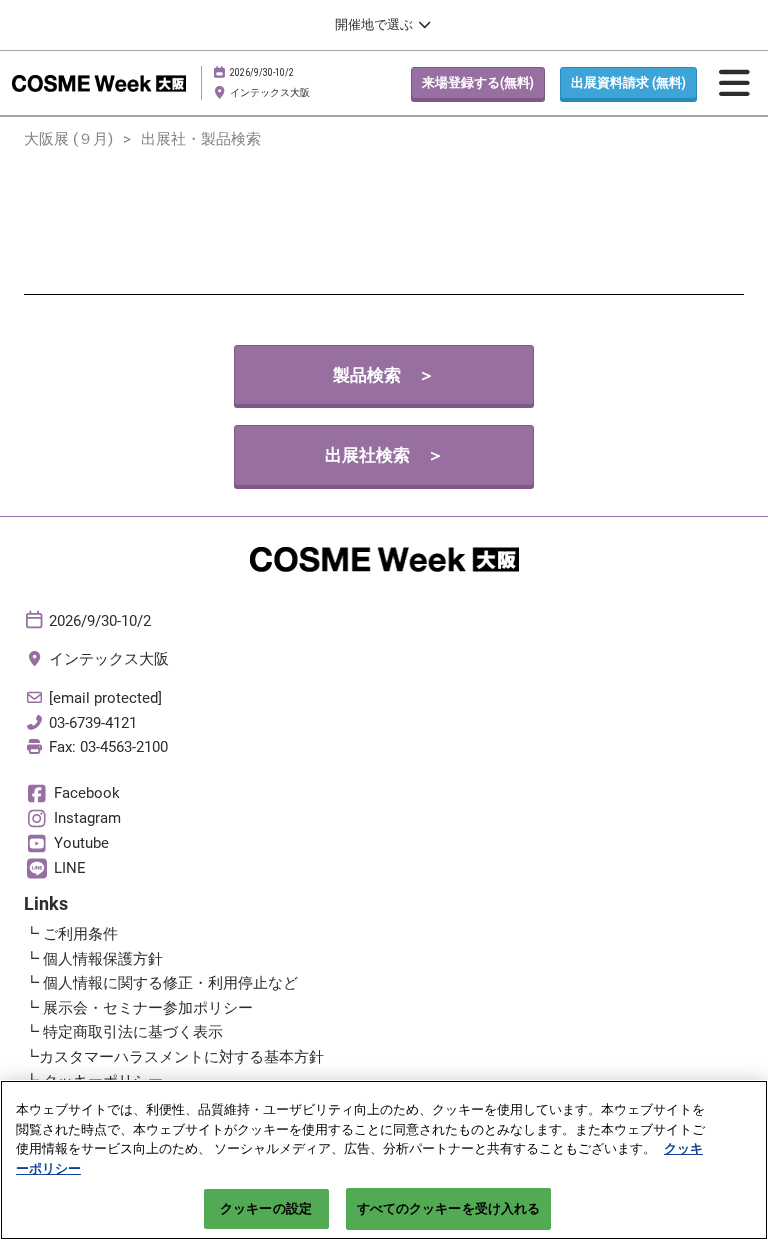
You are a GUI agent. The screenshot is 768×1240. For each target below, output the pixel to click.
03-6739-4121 (93, 723)
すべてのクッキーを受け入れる (449, 1208)
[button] (478, 83)
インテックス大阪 (270, 92)
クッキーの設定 (266, 1208)
